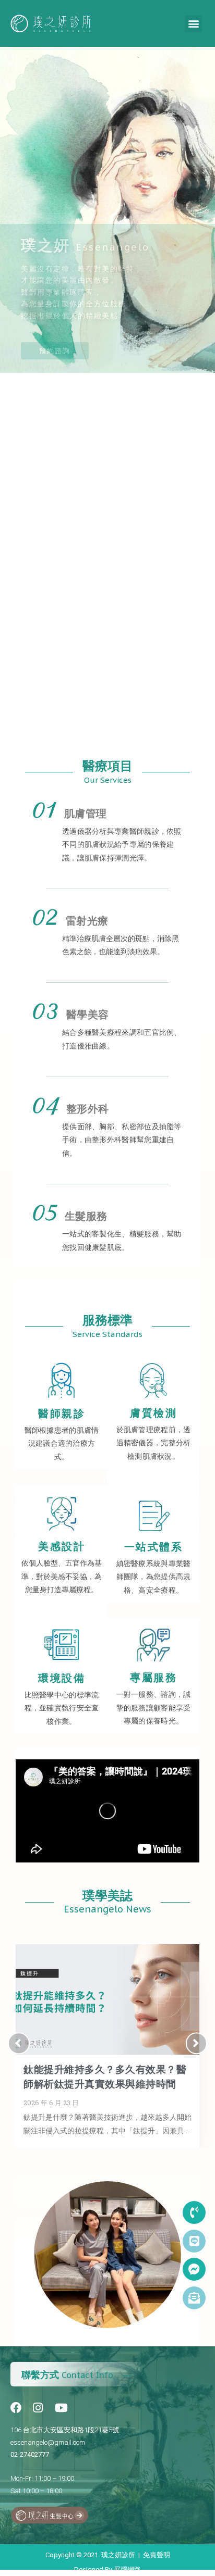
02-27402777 (30, 2454)
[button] (193, 24)
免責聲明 (157, 2555)
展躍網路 (127, 2569)
